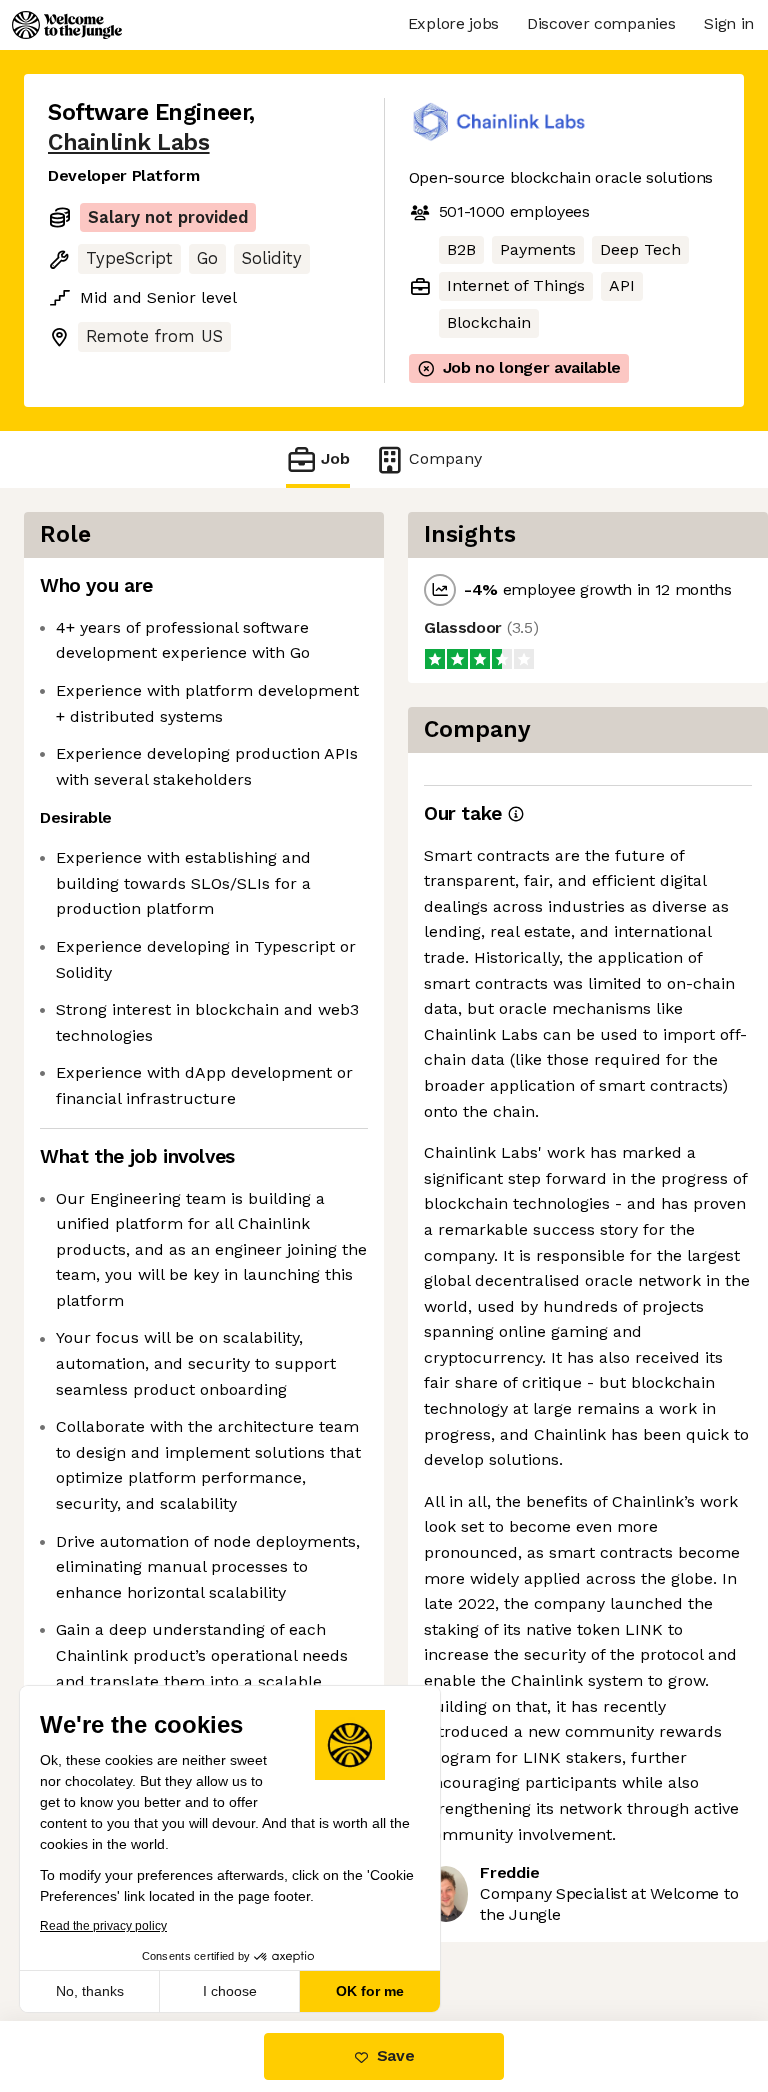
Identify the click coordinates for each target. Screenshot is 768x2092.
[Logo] (67, 25)
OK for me (370, 1991)
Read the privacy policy (103, 1926)
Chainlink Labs (129, 142)
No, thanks (90, 1991)
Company (445, 458)
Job (335, 458)
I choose (230, 1991)
